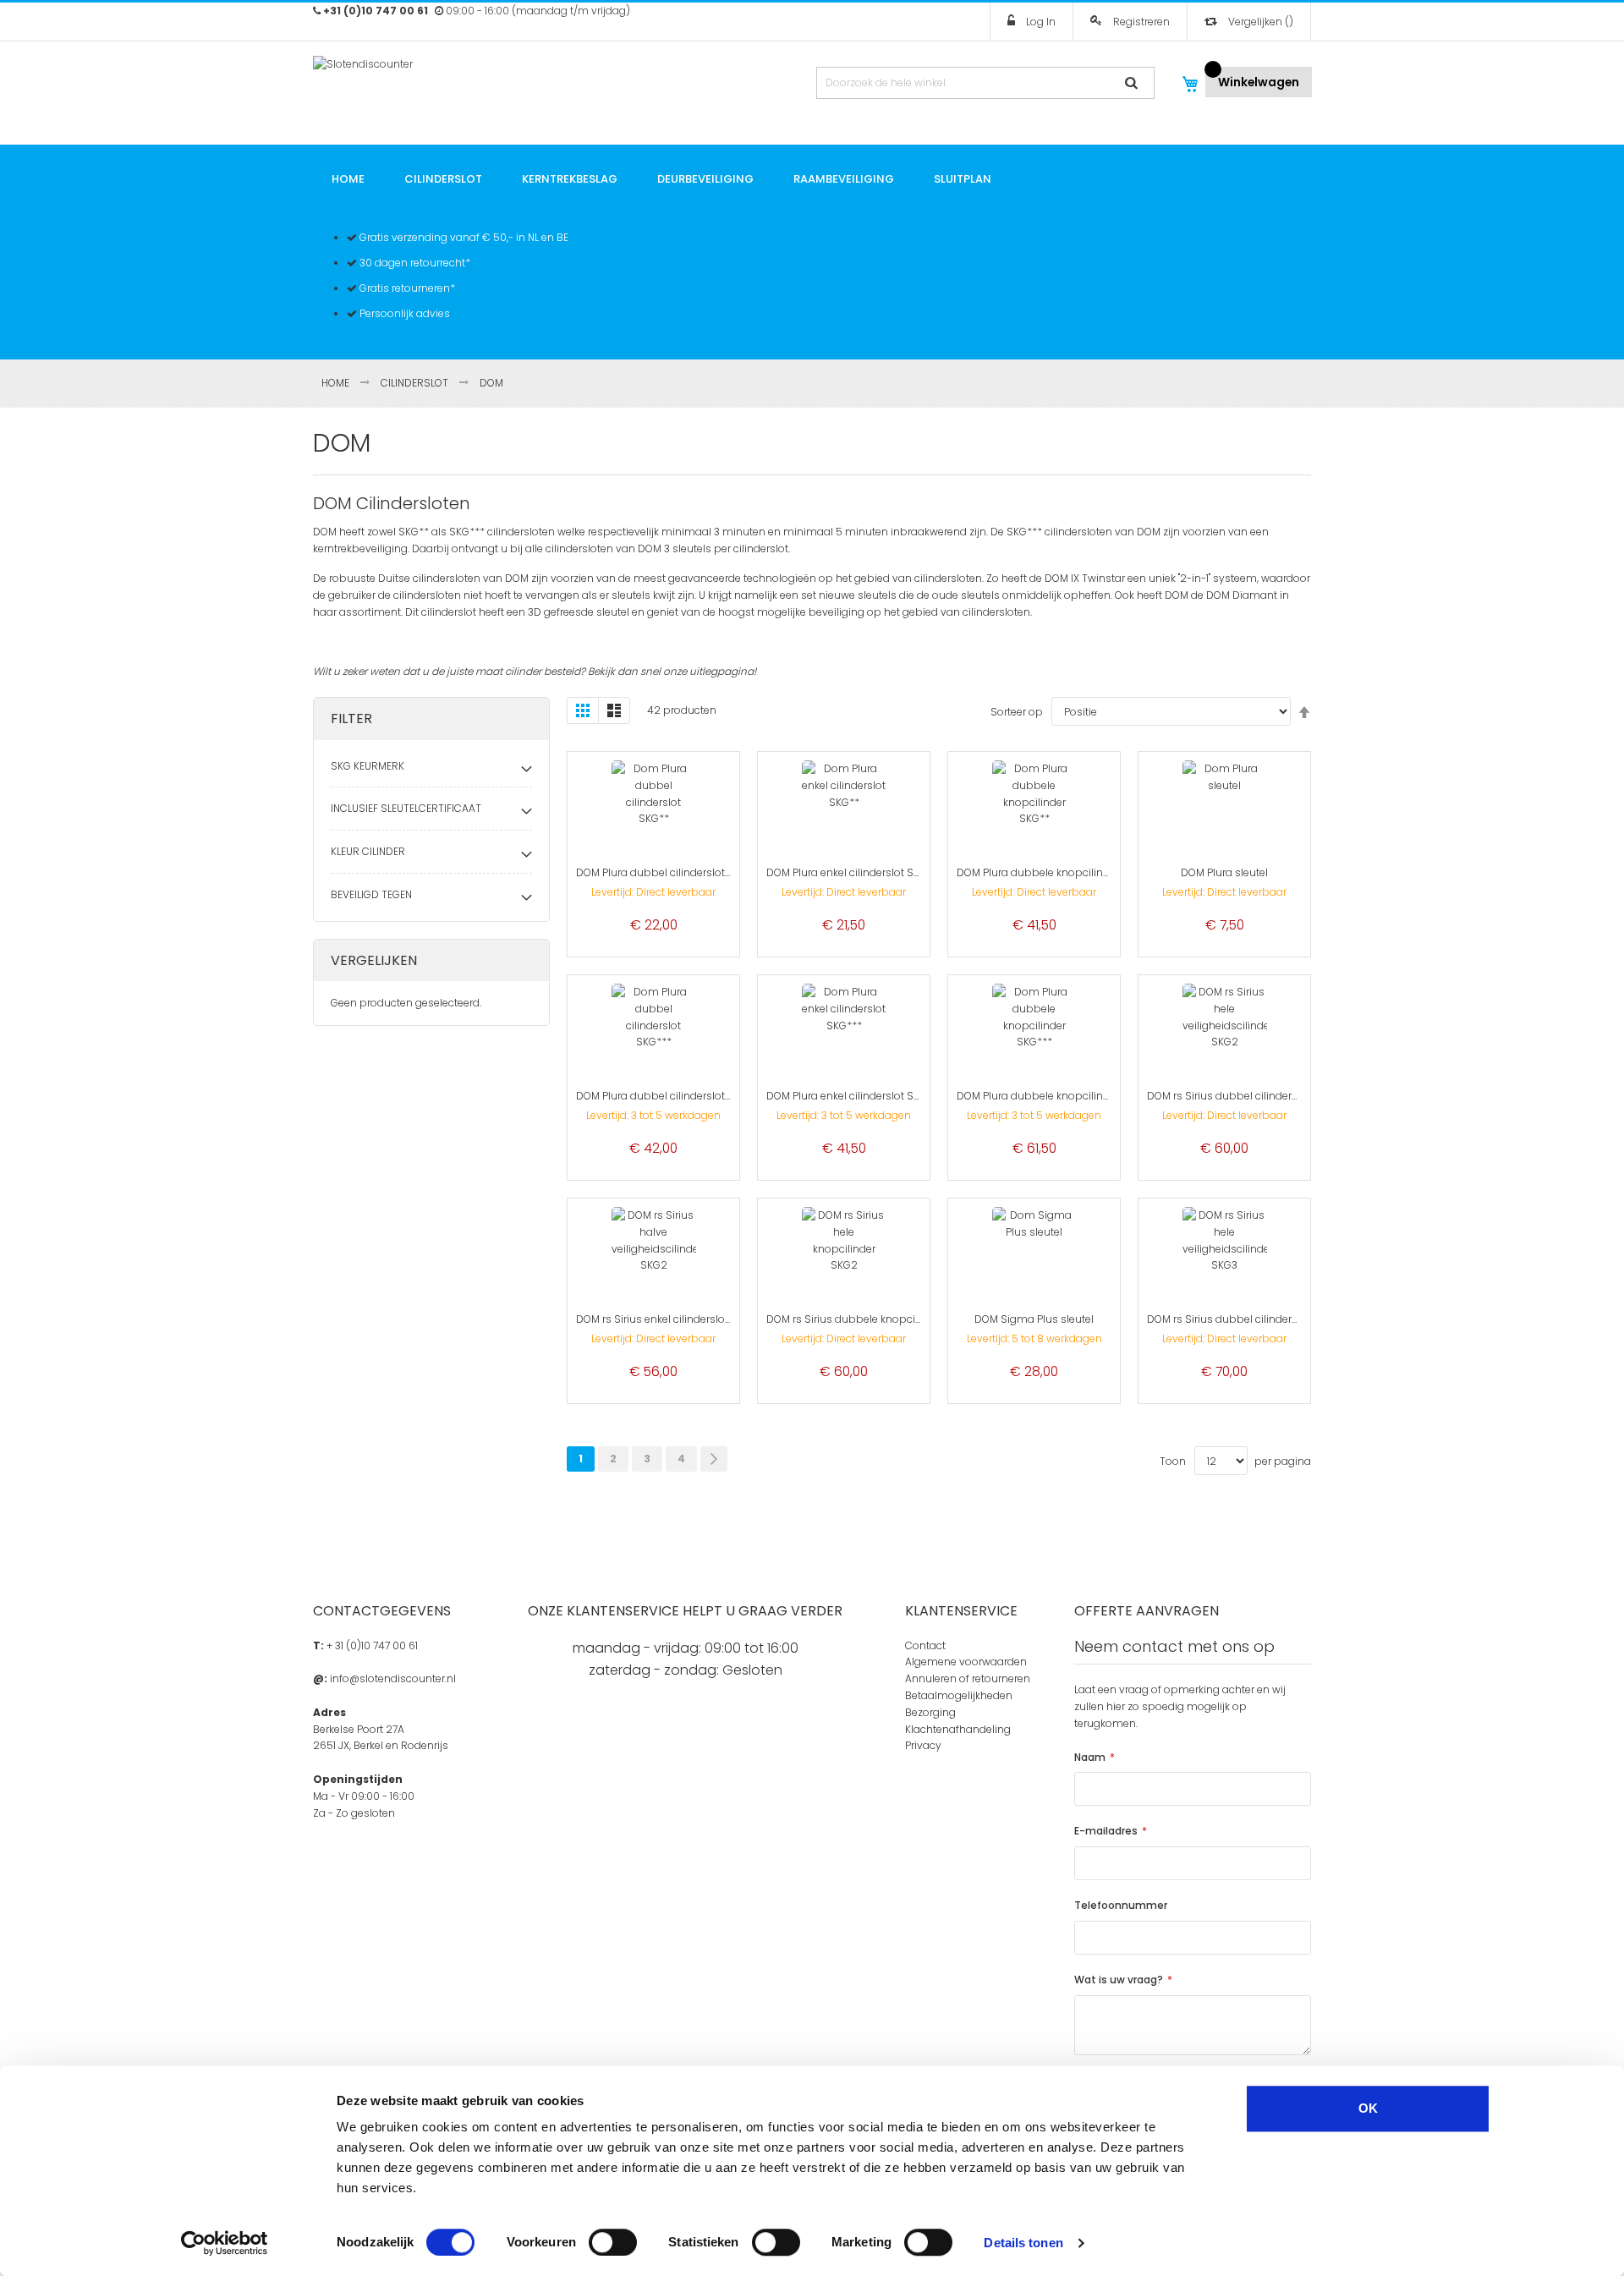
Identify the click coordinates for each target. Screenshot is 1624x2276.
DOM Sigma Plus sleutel (1034, 1319)
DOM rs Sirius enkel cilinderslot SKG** (669, 1319)
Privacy (923, 1745)
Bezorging (930, 1712)
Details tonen (1023, 2243)
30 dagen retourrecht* (414, 263)
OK (1368, 2108)
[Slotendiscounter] (413, 80)
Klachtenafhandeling (958, 1729)
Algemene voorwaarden (966, 1662)
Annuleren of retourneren (968, 1678)
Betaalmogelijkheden (959, 1695)
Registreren (1140, 22)
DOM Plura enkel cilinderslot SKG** (852, 872)
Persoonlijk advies (403, 313)
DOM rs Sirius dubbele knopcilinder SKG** (871, 1319)
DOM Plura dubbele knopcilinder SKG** (1054, 872)
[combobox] (985, 83)
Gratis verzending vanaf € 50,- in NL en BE (463, 237)
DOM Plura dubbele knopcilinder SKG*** (1057, 1096)
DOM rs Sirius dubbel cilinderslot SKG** (1245, 1096)
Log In (1040, 22)
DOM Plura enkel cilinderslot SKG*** (854, 1096)
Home (337, 383)
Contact (925, 1645)
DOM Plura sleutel (1224, 872)
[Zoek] (1136, 83)
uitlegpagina (721, 671)
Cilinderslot (416, 383)
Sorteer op (1017, 712)
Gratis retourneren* (406, 288)
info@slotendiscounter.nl (393, 1678)
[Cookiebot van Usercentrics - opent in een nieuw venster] (225, 2243)
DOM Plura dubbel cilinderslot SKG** (667, 872)
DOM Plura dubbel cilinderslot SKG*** (669, 1096)
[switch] (613, 2242)
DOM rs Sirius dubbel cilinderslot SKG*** (1248, 1319)
